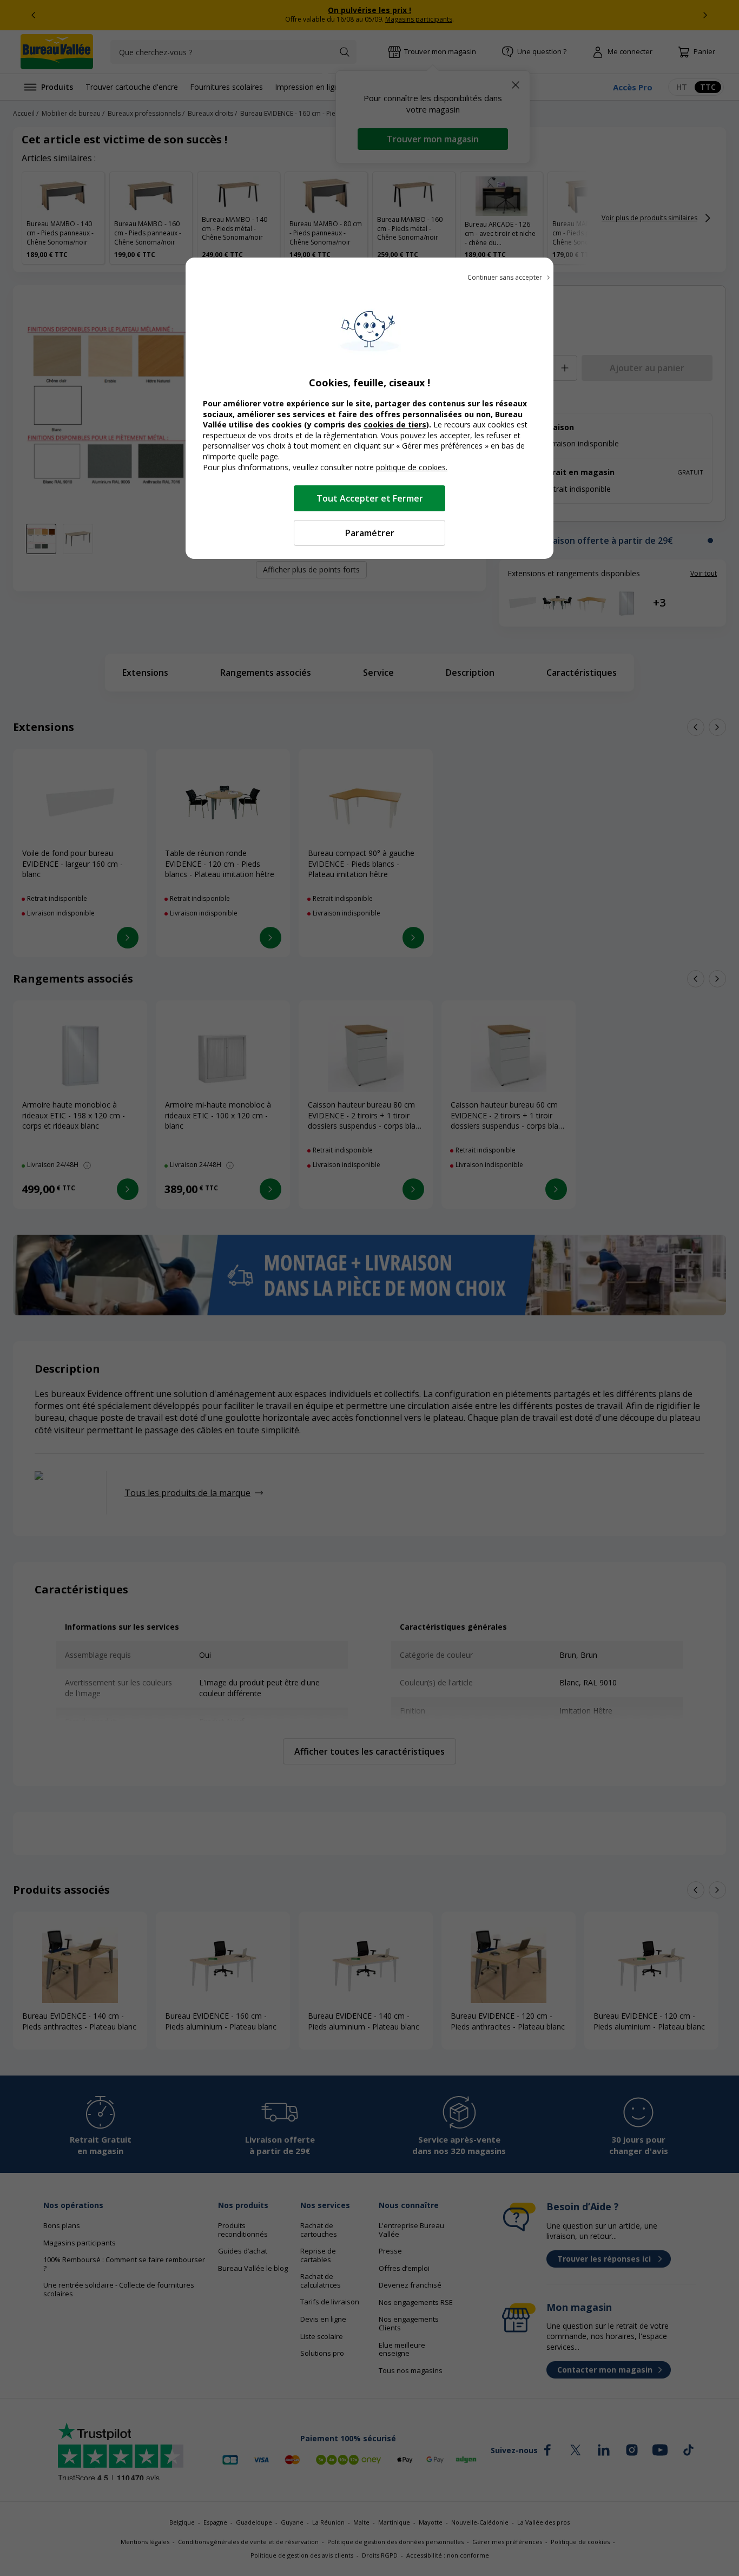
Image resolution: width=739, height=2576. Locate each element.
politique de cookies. (412, 467)
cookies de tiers (395, 424)
